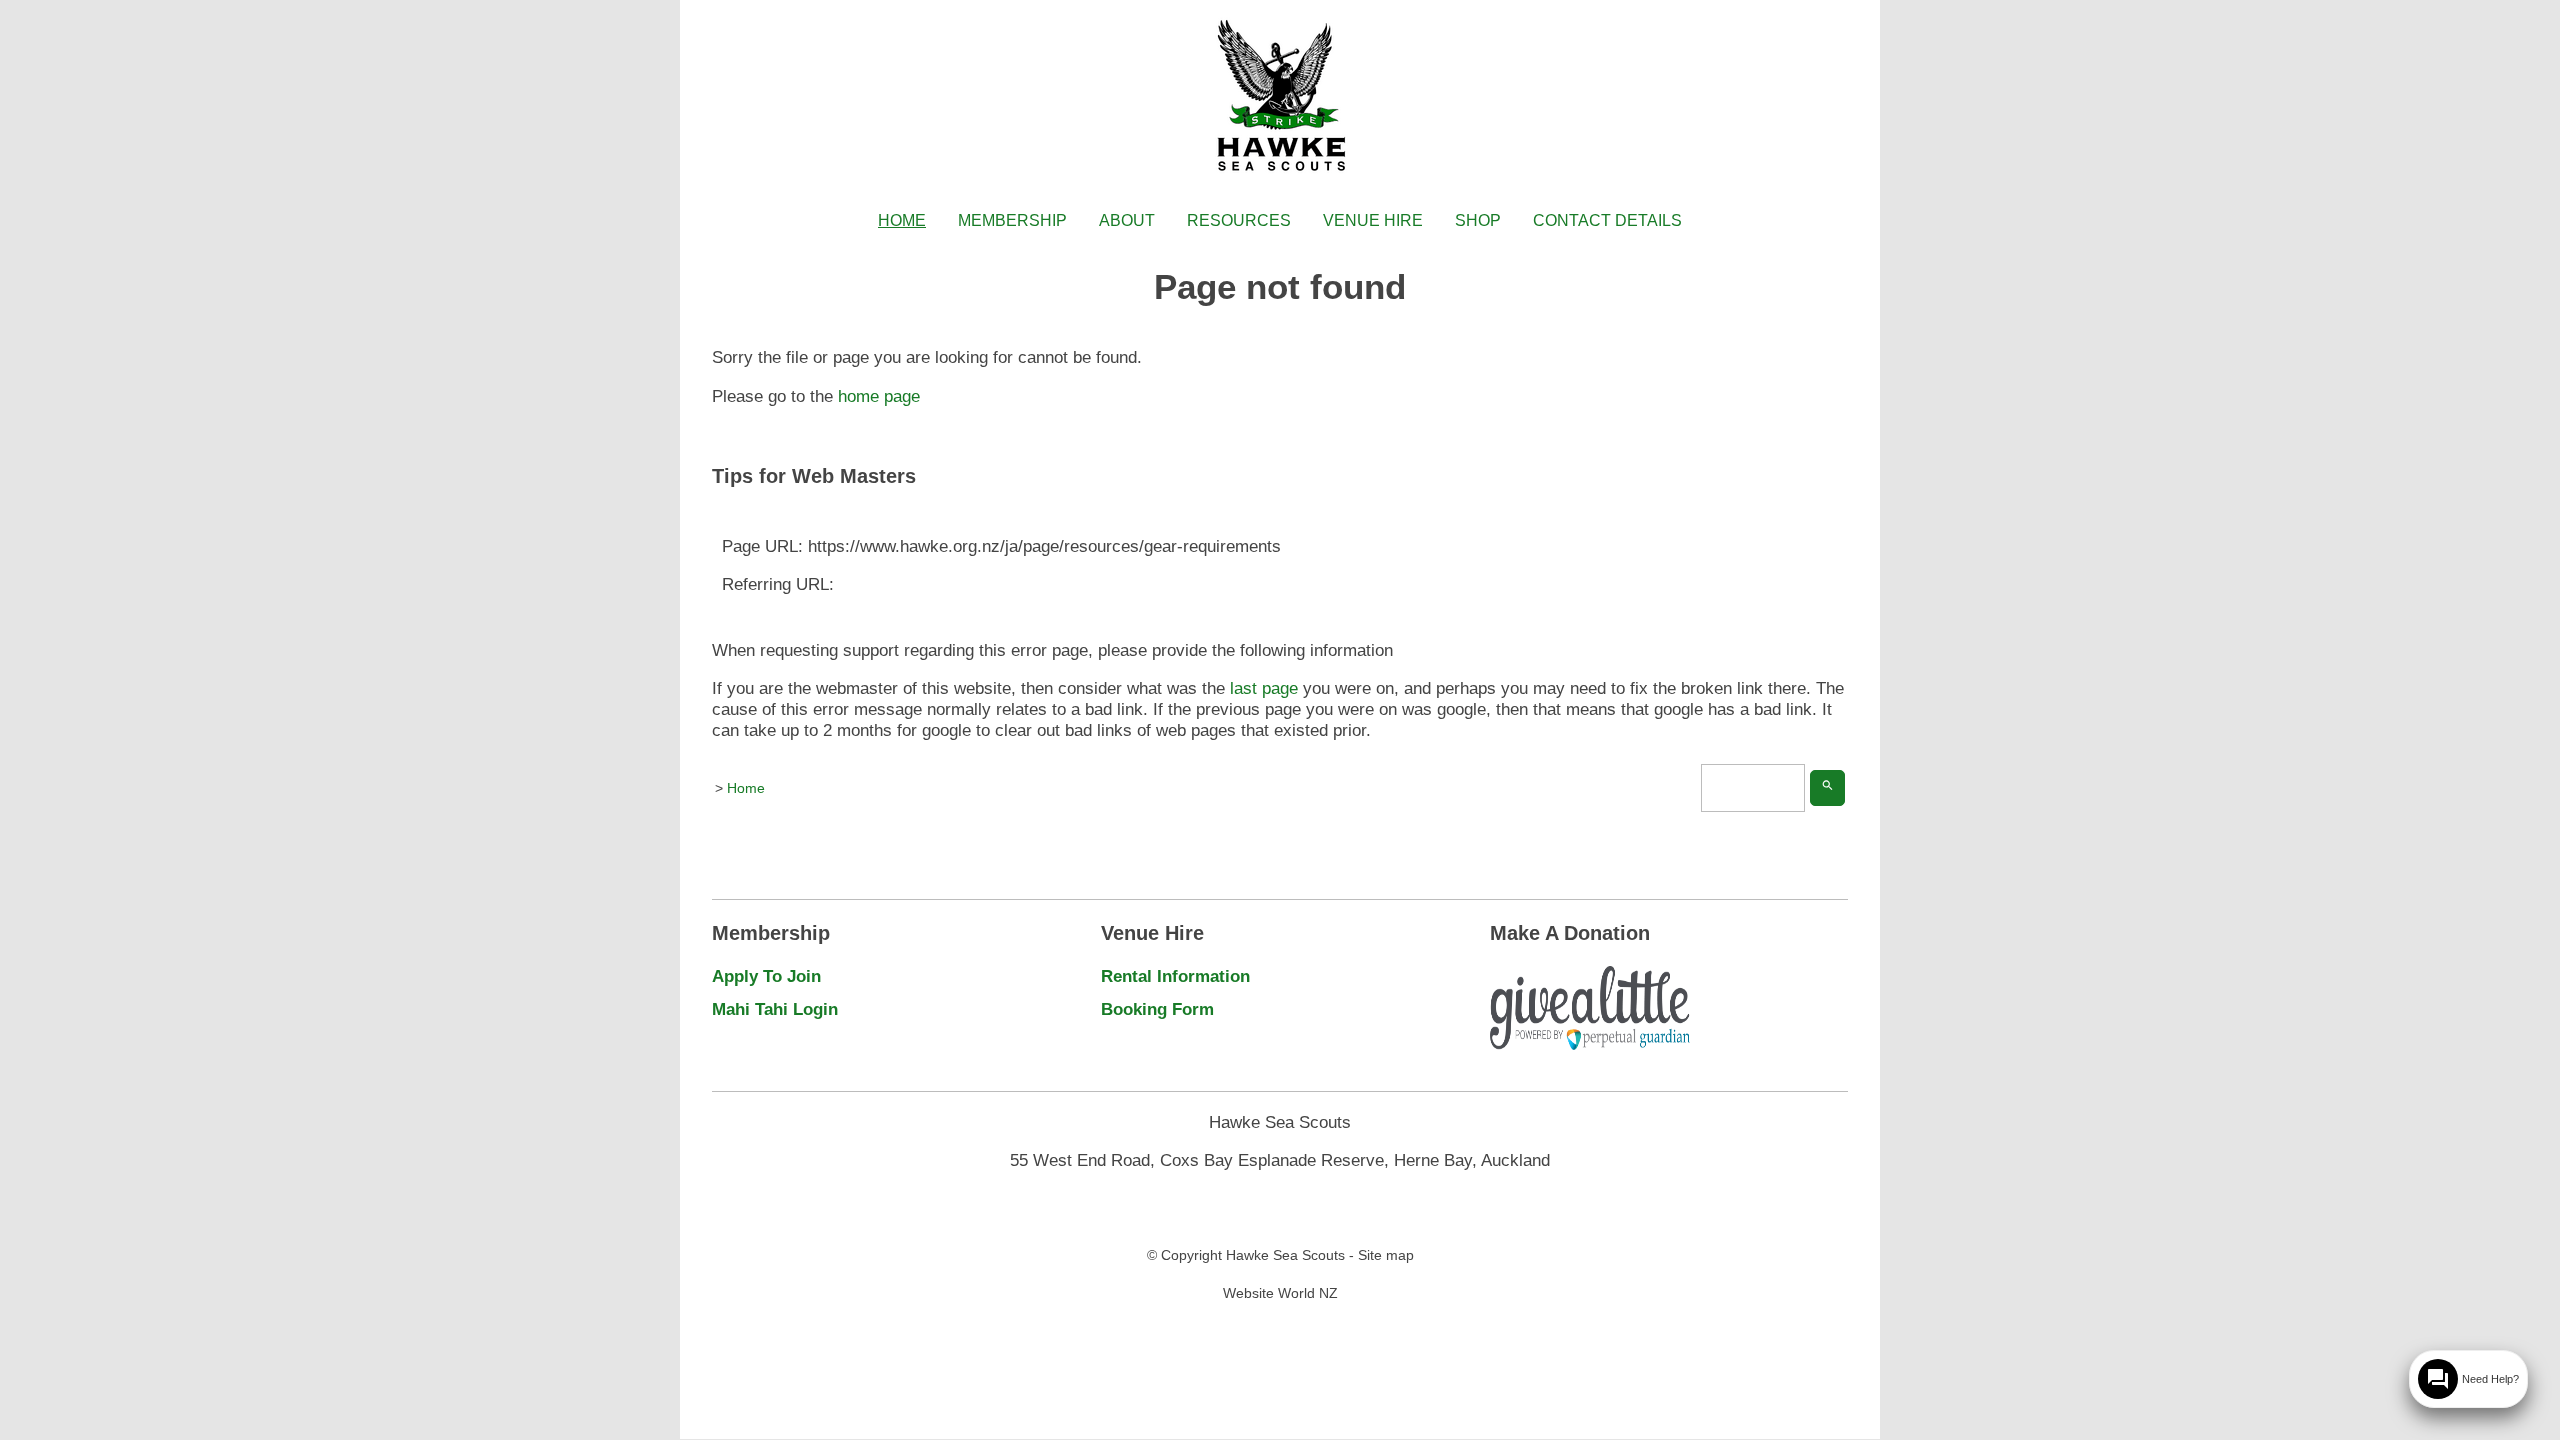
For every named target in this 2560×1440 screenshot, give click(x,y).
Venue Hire (1373, 220)
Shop (1478, 220)
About (1127, 220)
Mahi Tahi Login (775, 1009)
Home (902, 220)
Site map (1386, 1255)
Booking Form (1157, 1009)
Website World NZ (1280, 1293)
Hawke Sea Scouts (1285, 1255)
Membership (1012, 220)
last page (1264, 688)
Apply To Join (766, 976)
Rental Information (1175, 976)
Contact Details (1607, 220)
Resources (1239, 220)
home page (879, 396)
